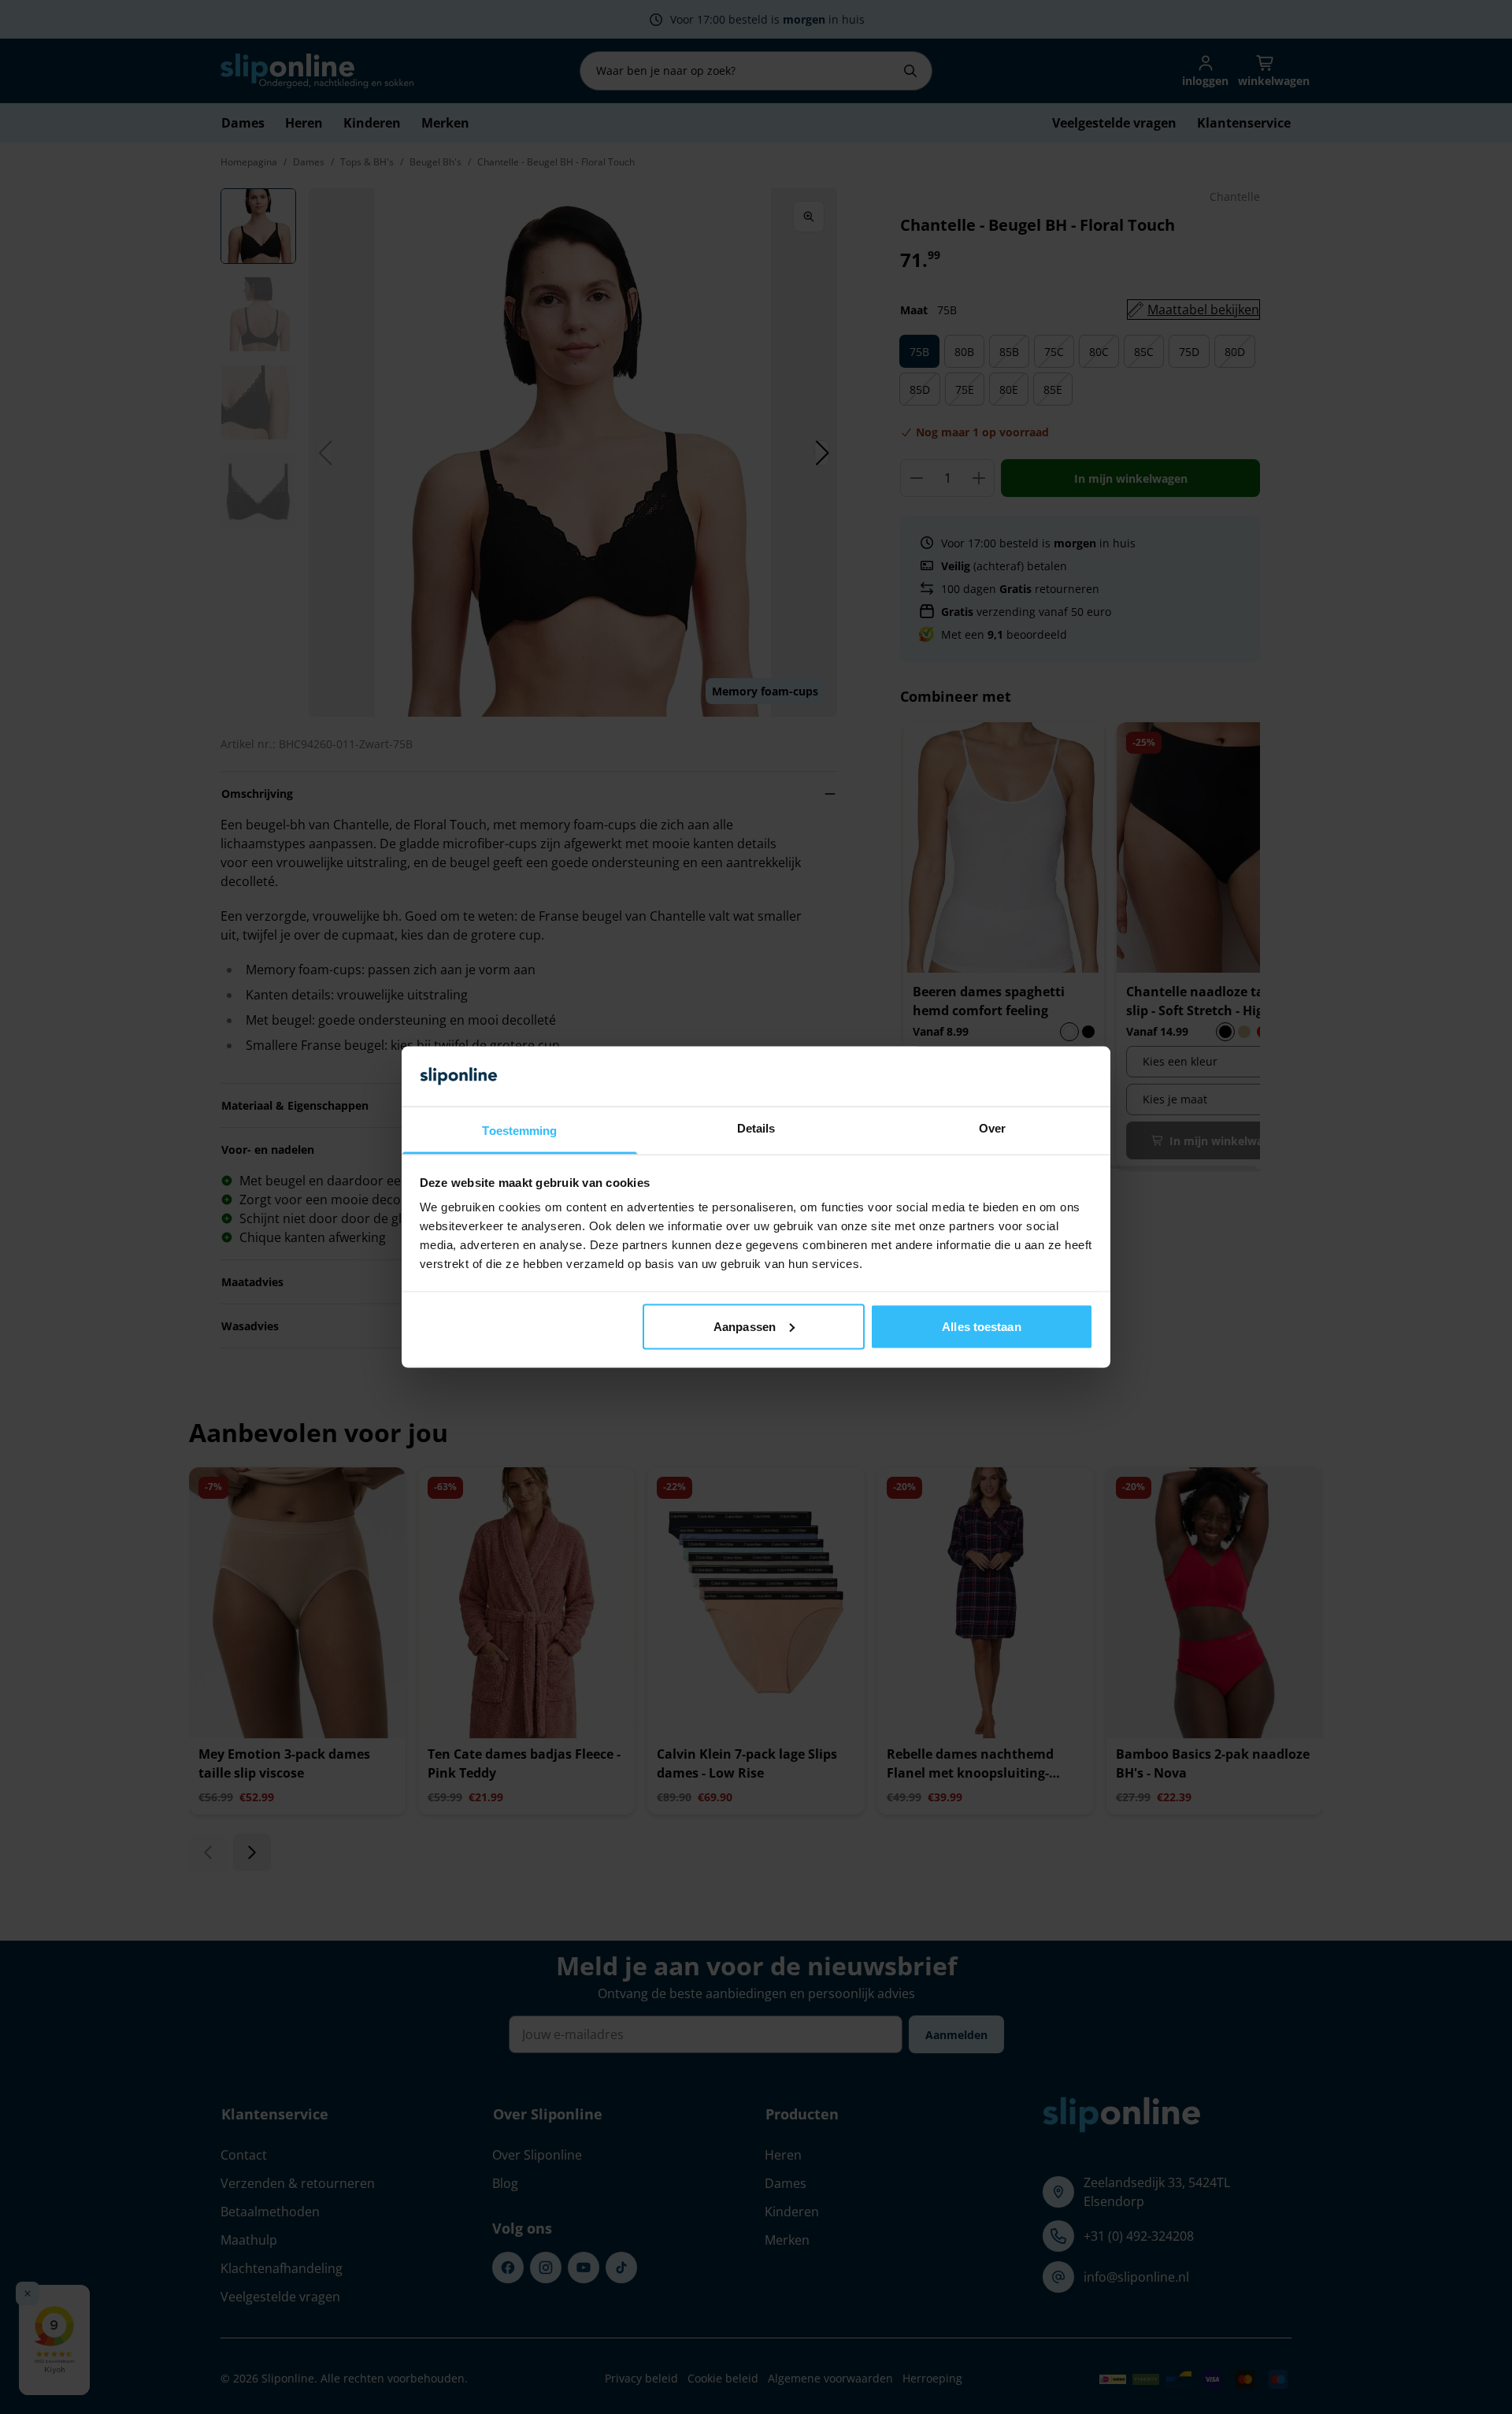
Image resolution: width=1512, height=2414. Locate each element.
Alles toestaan (981, 1326)
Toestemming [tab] (519, 1131)
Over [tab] (992, 1128)
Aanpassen (745, 1326)
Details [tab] (756, 1128)
